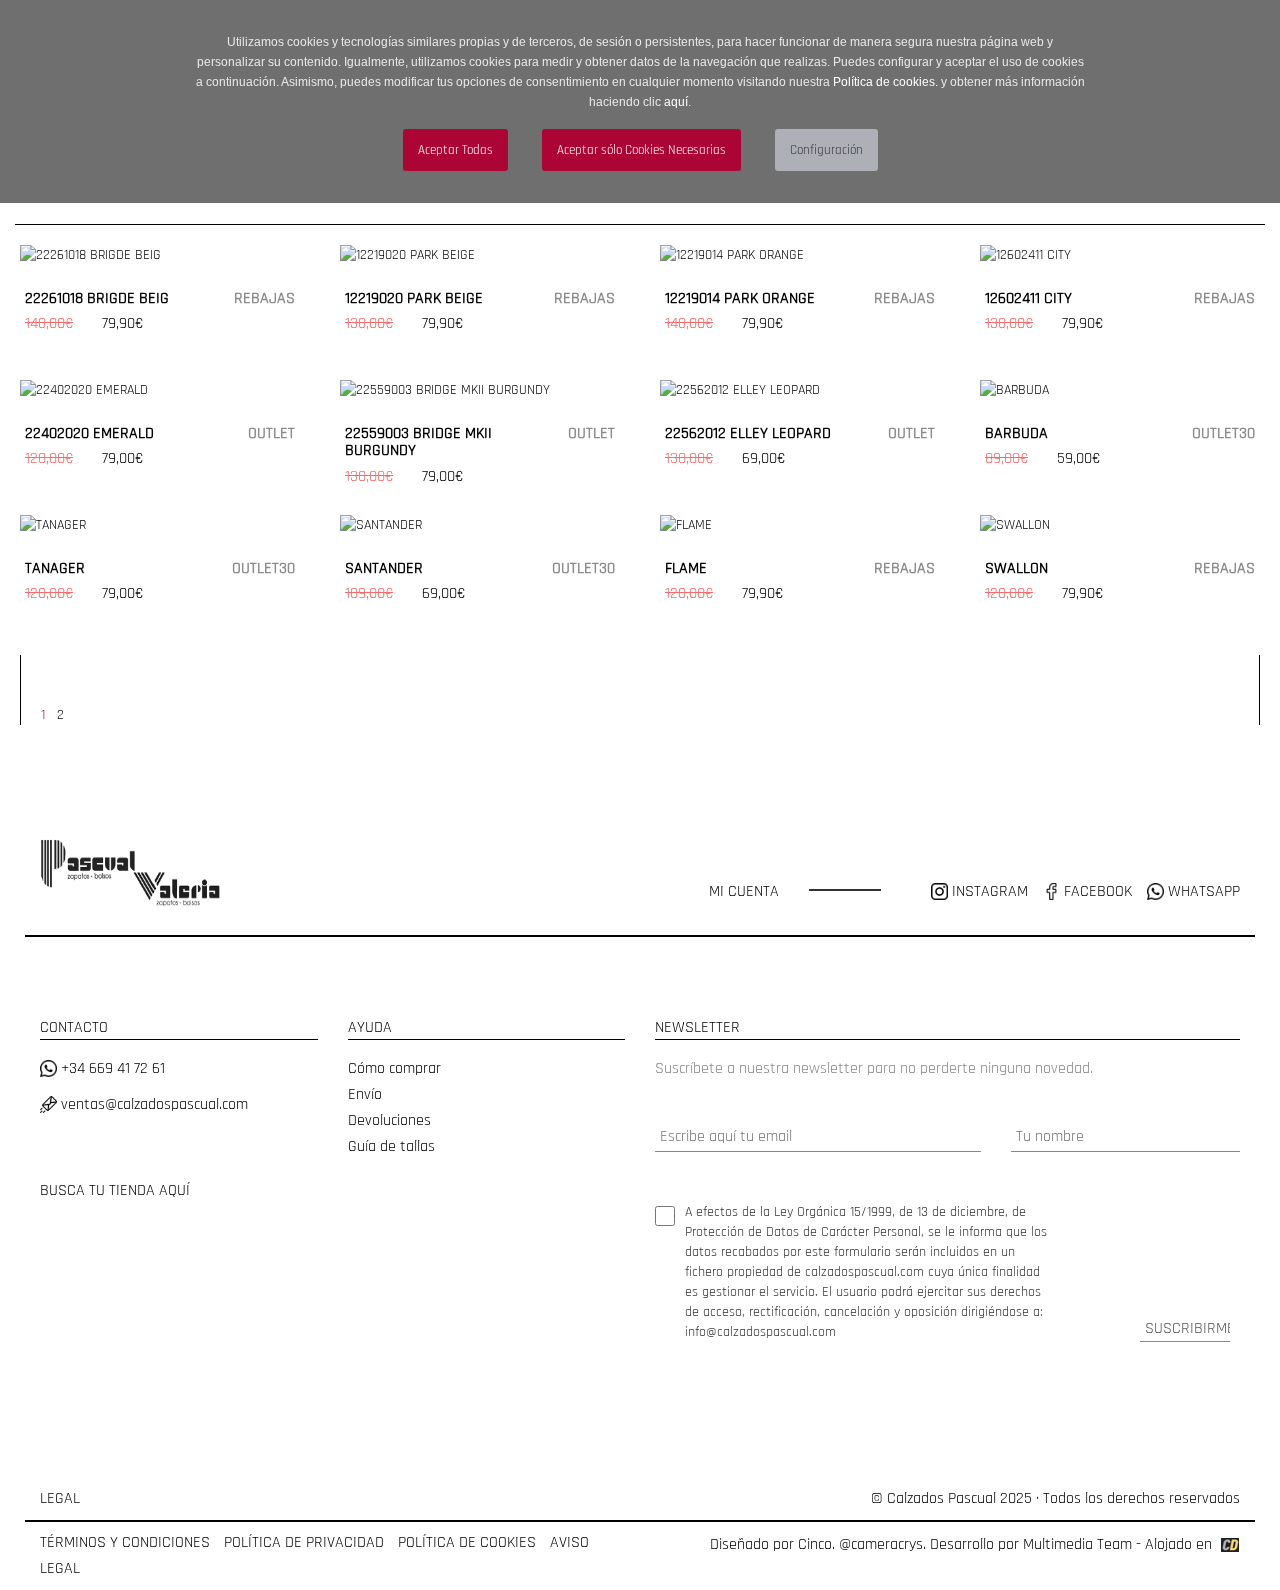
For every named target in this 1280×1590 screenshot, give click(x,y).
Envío (365, 1094)
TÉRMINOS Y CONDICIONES (125, 1542)
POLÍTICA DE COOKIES (467, 1542)
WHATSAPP (1202, 891)
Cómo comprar (394, 1068)
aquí (676, 102)
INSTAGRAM (990, 891)
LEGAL (60, 1498)
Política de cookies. (885, 82)
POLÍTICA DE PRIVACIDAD (304, 1542)
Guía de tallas (391, 1146)
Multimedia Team (1077, 1544)
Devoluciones (389, 1120)
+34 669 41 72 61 (111, 1068)
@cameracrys (881, 1544)
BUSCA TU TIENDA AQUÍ (115, 1190)
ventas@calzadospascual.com (152, 1104)
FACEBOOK (1096, 891)
